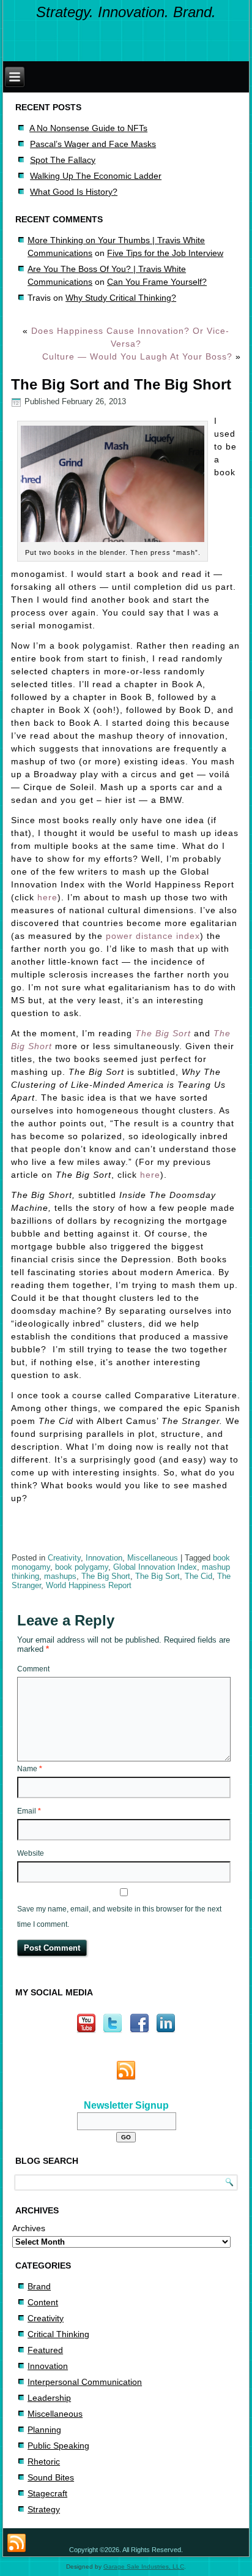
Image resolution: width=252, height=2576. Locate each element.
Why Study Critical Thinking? (121, 298)
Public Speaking (58, 2446)
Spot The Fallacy (63, 160)
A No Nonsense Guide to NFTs (88, 128)
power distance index (153, 936)
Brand (39, 2286)
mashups (60, 1576)
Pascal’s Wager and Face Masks (93, 144)
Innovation (104, 1558)
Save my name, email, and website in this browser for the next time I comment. (119, 1917)
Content (43, 2302)
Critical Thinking (58, 2334)
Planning (44, 2430)
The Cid (198, 1576)
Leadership (49, 2398)
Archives (29, 2228)
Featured (45, 2350)
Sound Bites (51, 2477)
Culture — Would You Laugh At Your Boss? (137, 356)
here (47, 897)
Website (31, 1853)
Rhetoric (44, 2461)
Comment (33, 1669)
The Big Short (106, 1576)
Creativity (64, 1558)
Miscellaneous (153, 1558)
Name (30, 1769)
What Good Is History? (74, 192)
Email (29, 1811)
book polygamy (82, 1567)
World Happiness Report (89, 1585)
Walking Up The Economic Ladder (96, 176)
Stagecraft (47, 2493)
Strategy (44, 2509)
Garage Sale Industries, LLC (144, 2567)
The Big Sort (163, 1033)
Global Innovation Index (155, 1567)
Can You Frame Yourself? (157, 282)
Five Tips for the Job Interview (165, 253)
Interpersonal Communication (85, 2382)
